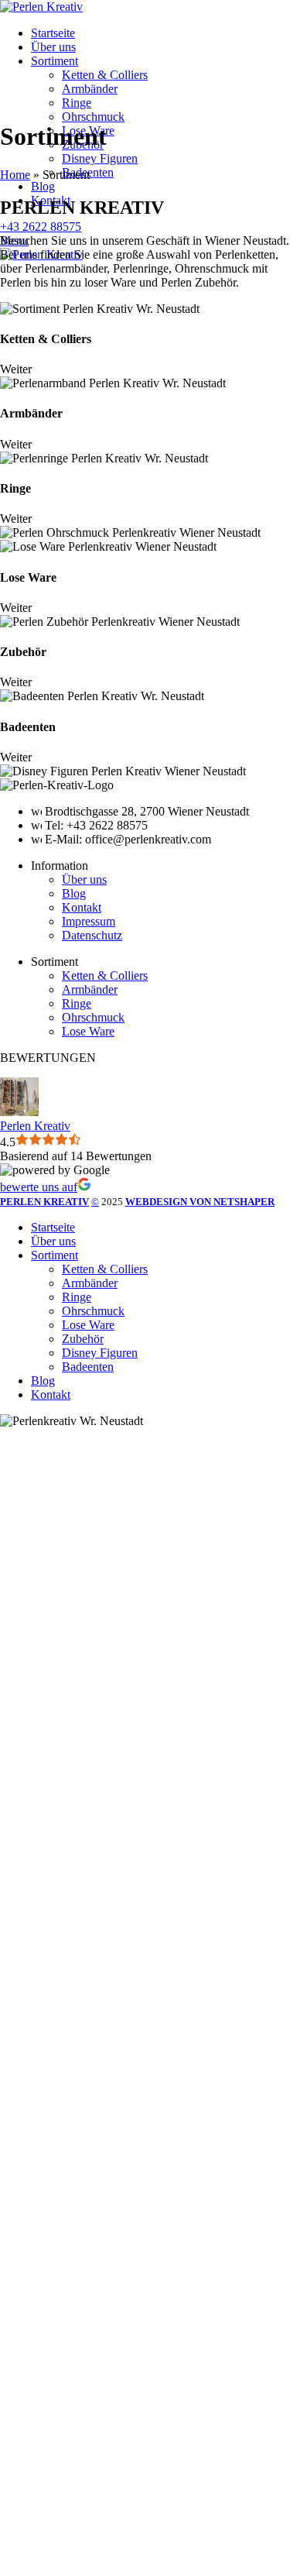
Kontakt (82, 907)
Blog (74, 893)
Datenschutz (92, 935)
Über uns (84, 879)
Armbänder (90, 89)
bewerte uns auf (39, 1187)
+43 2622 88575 (41, 227)
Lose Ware (88, 1031)
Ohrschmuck (93, 117)
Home (15, 175)
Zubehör (83, 1339)
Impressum (89, 921)
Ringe (77, 103)
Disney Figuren (100, 158)
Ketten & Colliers (105, 75)
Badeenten (88, 1367)
